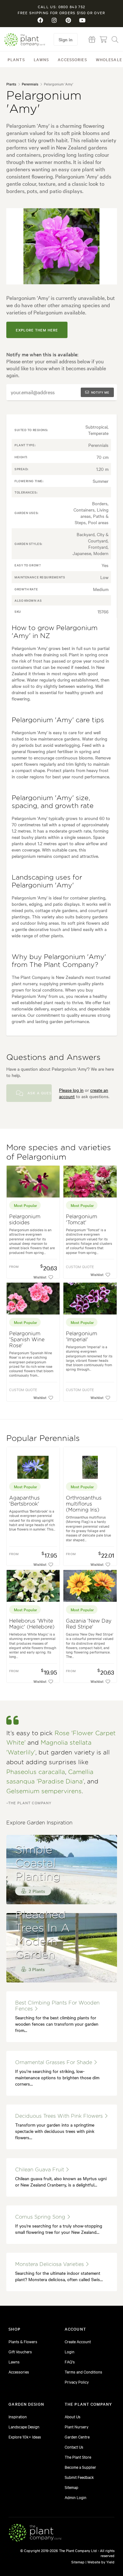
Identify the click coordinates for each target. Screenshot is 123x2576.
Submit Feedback (79, 2477)
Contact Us (74, 2447)
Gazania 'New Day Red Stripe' (89, 1624)
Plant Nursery (76, 2427)
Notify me (100, 392)
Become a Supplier (80, 2467)
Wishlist (40, 1277)
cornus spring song (41, 2217)
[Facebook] (41, 20)
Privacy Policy (77, 2382)
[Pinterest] (68, 20)
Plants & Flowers (23, 2341)
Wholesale (109, 59)
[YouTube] (82, 20)
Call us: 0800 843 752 (61, 7)
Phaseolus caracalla (36, 1772)
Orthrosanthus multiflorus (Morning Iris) (84, 1504)
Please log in (71, 1090)
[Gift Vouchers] (92, 39)
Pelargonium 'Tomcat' (82, 1220)
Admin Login (76, 2497)
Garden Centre (77, 2437)
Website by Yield (101, 2562)
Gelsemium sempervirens (44, 1791)
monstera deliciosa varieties (50, 2264)
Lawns (41, 59)
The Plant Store (78, 2457)
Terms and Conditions (83, 2372)
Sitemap (71, 2487)
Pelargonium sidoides (25, 1220)
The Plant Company (25, 40)
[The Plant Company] (35, 2534)
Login (70, 2351)
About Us (73, 2416)
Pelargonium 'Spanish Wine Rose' (27, 1340)
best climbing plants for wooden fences (57, 2006)
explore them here (37, 330)
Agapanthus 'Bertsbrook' (24, 1501)
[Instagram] (55, 20)
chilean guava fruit (40, 2170)
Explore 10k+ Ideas (25, 2437)
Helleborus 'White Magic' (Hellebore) (32, 1624)
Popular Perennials (43, 1439)
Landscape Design (24, 2427)
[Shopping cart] (103, 39)
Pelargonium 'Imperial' (82, 1337)
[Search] (115, 39)
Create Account (78, 2341)
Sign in (66, 39)
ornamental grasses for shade (54, 2063)
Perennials (30, 84)
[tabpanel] (62, 246)
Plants (16, 59)
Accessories (72, 59)
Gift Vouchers (20, 2351)
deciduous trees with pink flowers (60, 2116)
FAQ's (70, 2362)
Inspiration (18, 2416)
